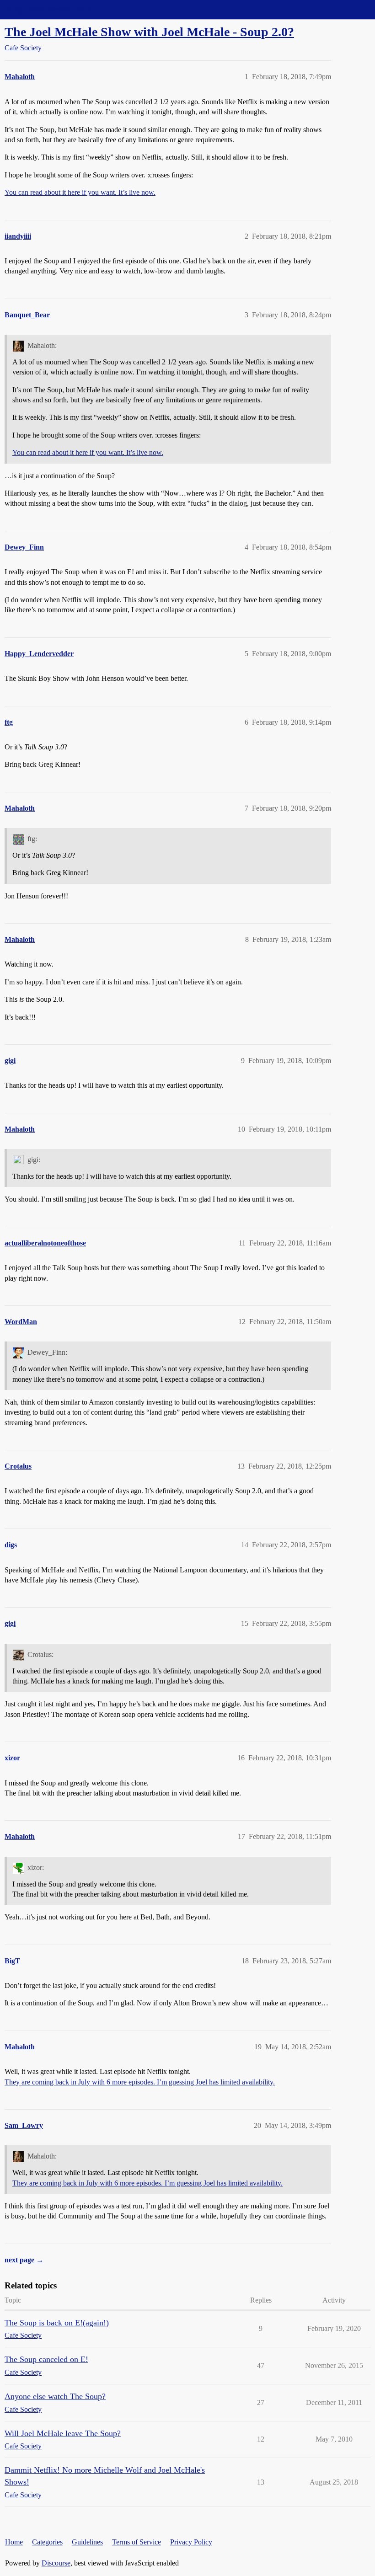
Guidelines (87, 2542)
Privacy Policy (191, 2542)
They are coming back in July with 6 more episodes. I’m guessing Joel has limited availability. (140, 2082)
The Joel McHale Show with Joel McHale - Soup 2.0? (149, 32)
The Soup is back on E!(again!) (57, 2323)
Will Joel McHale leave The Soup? (63, 2433)
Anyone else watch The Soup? (55, 2396)
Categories (47, 2542)
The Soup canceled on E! (46, 2359)
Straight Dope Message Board (48, 9)
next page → (24, 2260)
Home (14, 2542)
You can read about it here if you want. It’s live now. (80, 192)
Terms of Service (137, 2542)
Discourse (56, 2563)
